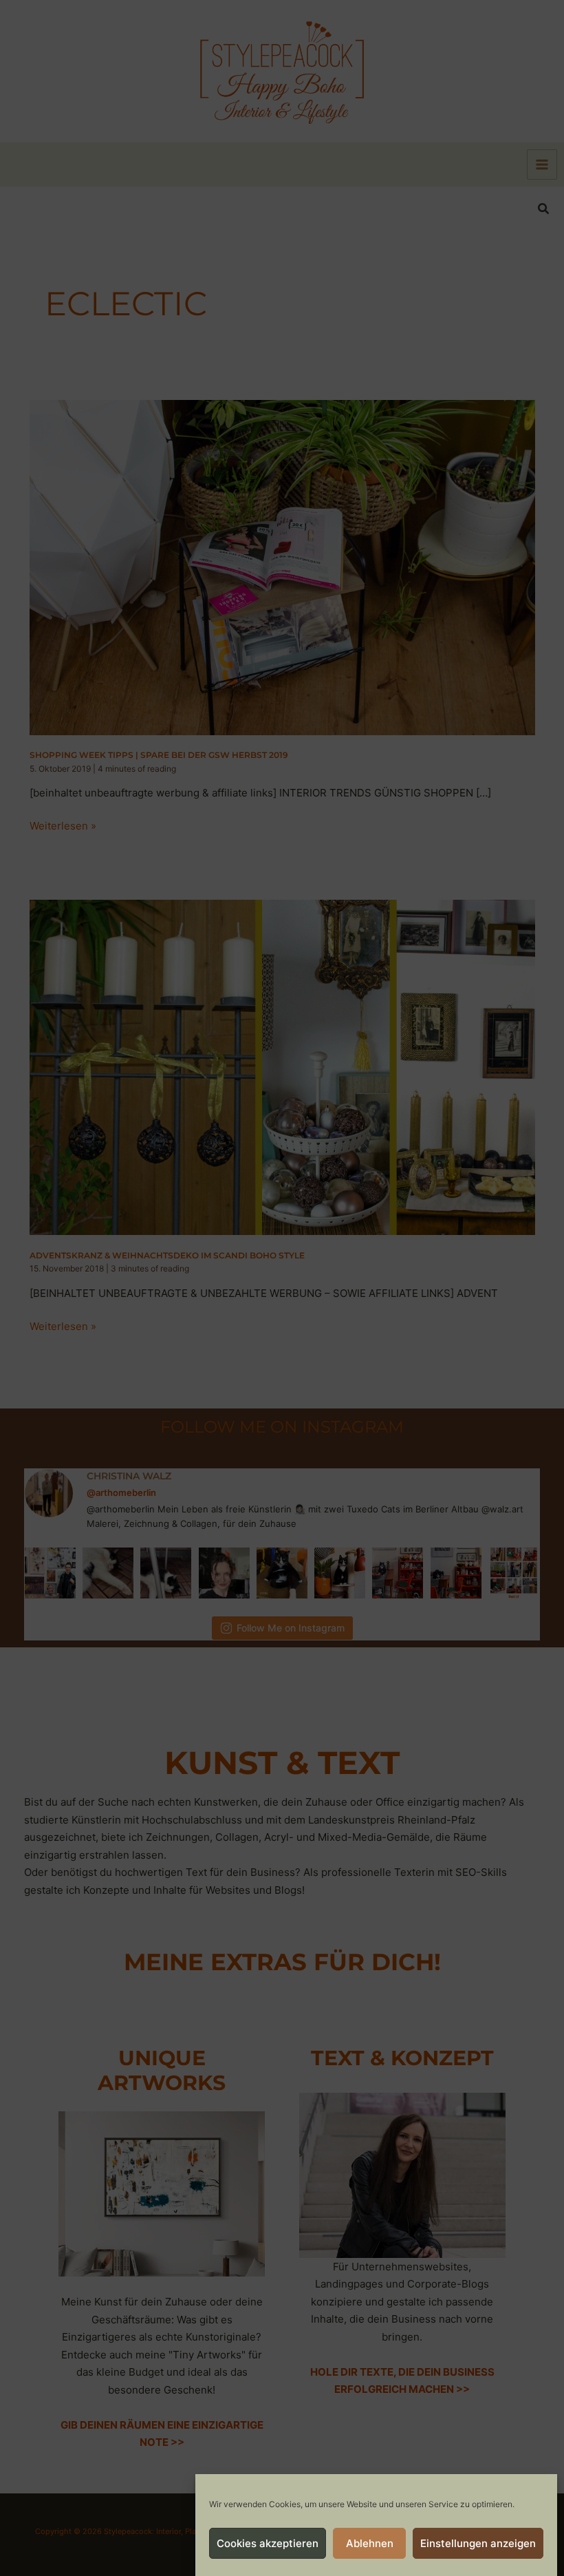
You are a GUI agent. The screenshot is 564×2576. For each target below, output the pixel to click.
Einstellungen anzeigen (478, 2543)
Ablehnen (370, 2543)
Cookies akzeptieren (268, 2543)
